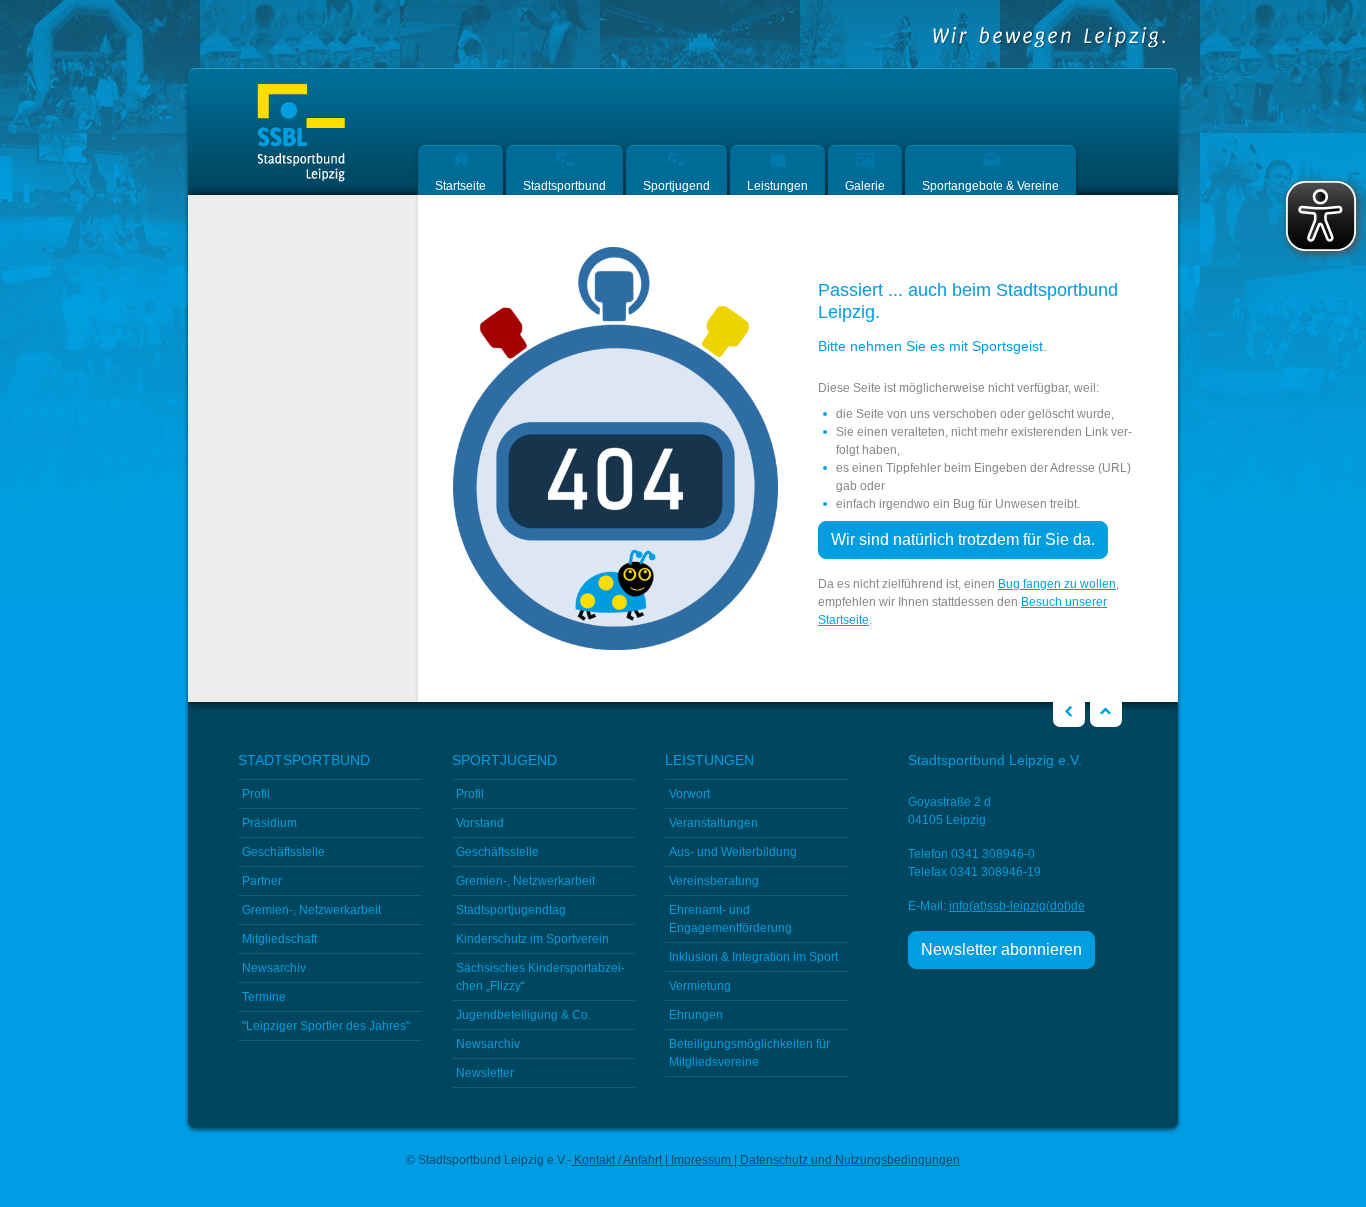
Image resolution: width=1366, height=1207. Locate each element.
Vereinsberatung (714, 881)
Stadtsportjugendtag (511, 910)
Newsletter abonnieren (1001, 949)
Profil (256, 794)
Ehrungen (696, 1015)
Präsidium (269, 823)
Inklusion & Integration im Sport (753, 957)
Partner (262, 881)
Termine (264, 997)
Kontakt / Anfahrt (618, 1160)
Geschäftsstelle (283, 852)
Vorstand (480, 823)
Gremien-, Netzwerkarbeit (311, 910)
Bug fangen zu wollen (1057, 584)
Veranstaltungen (713, 823)
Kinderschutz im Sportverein (532, 939)
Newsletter (485, 1073)
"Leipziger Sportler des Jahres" (326, 1026)
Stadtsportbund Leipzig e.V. (301, 133)
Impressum (701, 1160)
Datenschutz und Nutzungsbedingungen (848, 1160)
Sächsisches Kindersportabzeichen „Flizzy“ (540, 977)
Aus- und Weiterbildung (733, 852)
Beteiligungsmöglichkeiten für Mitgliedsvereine (749, 1053)
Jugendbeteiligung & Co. (523, 1015)
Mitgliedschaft (279, 939)
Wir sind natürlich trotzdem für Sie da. (963, 539)
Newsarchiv (274, 968)
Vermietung (700, 986)
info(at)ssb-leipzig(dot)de (1017, 906)
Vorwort (689, 794)
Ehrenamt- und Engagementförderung (730, 919)
